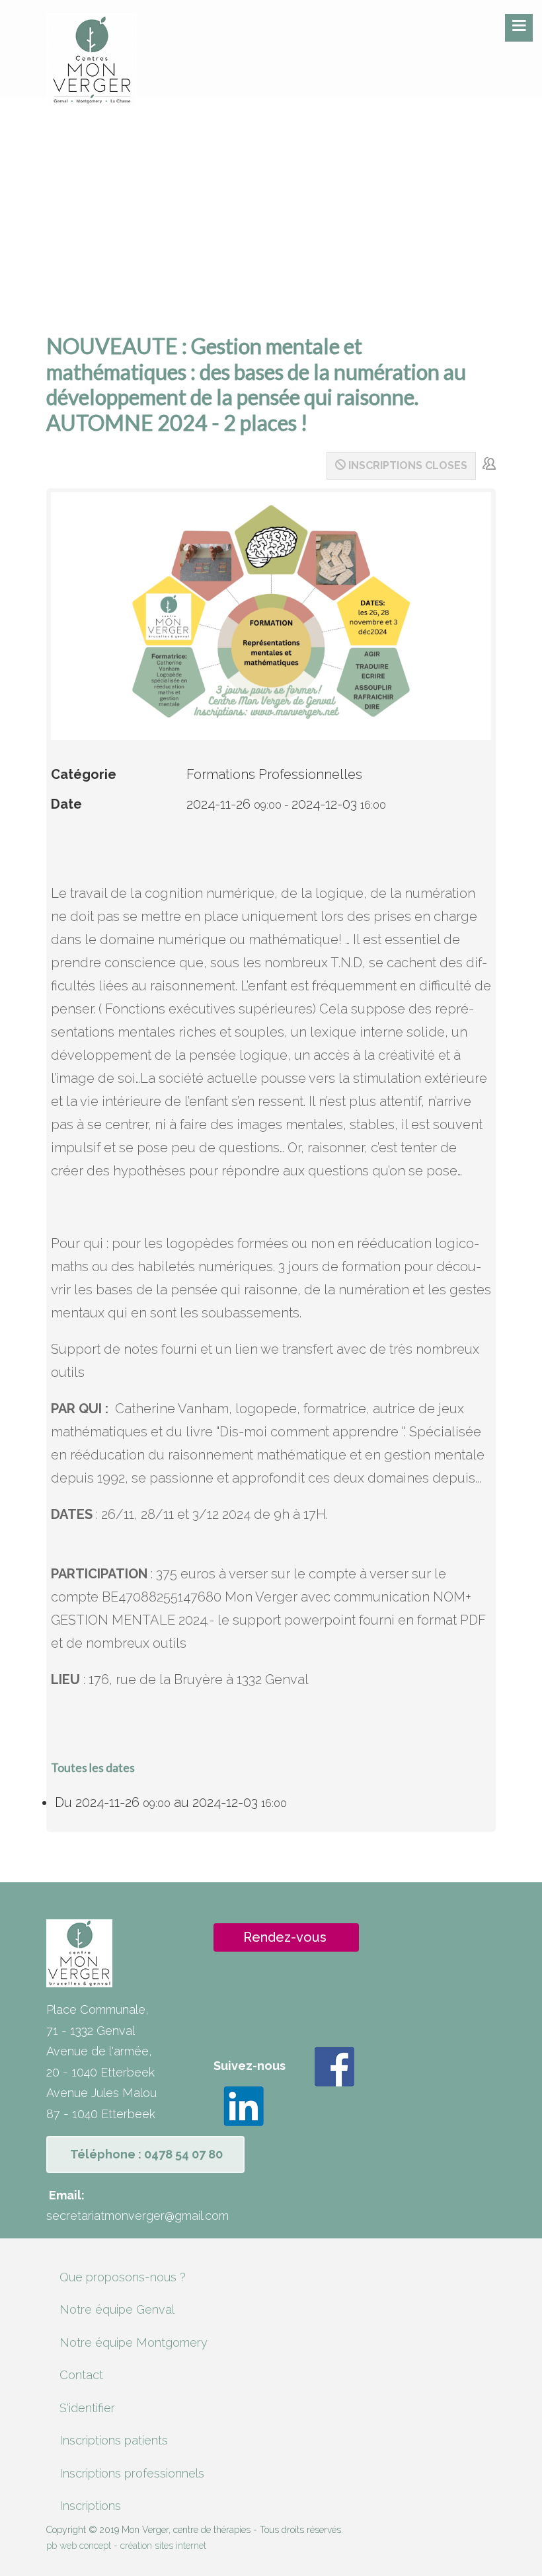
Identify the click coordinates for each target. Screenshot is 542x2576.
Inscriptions (90, 2506)
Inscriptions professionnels (132, 2473)
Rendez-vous (285, 1937)
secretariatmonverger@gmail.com (137, 2216)
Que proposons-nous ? (123, 2277)
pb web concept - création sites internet (126, 2546)
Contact (81, 2375)
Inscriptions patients (114, 2440)
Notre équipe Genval (117, 2309)
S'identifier (87, 2408)
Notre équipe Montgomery (134, 2342)
